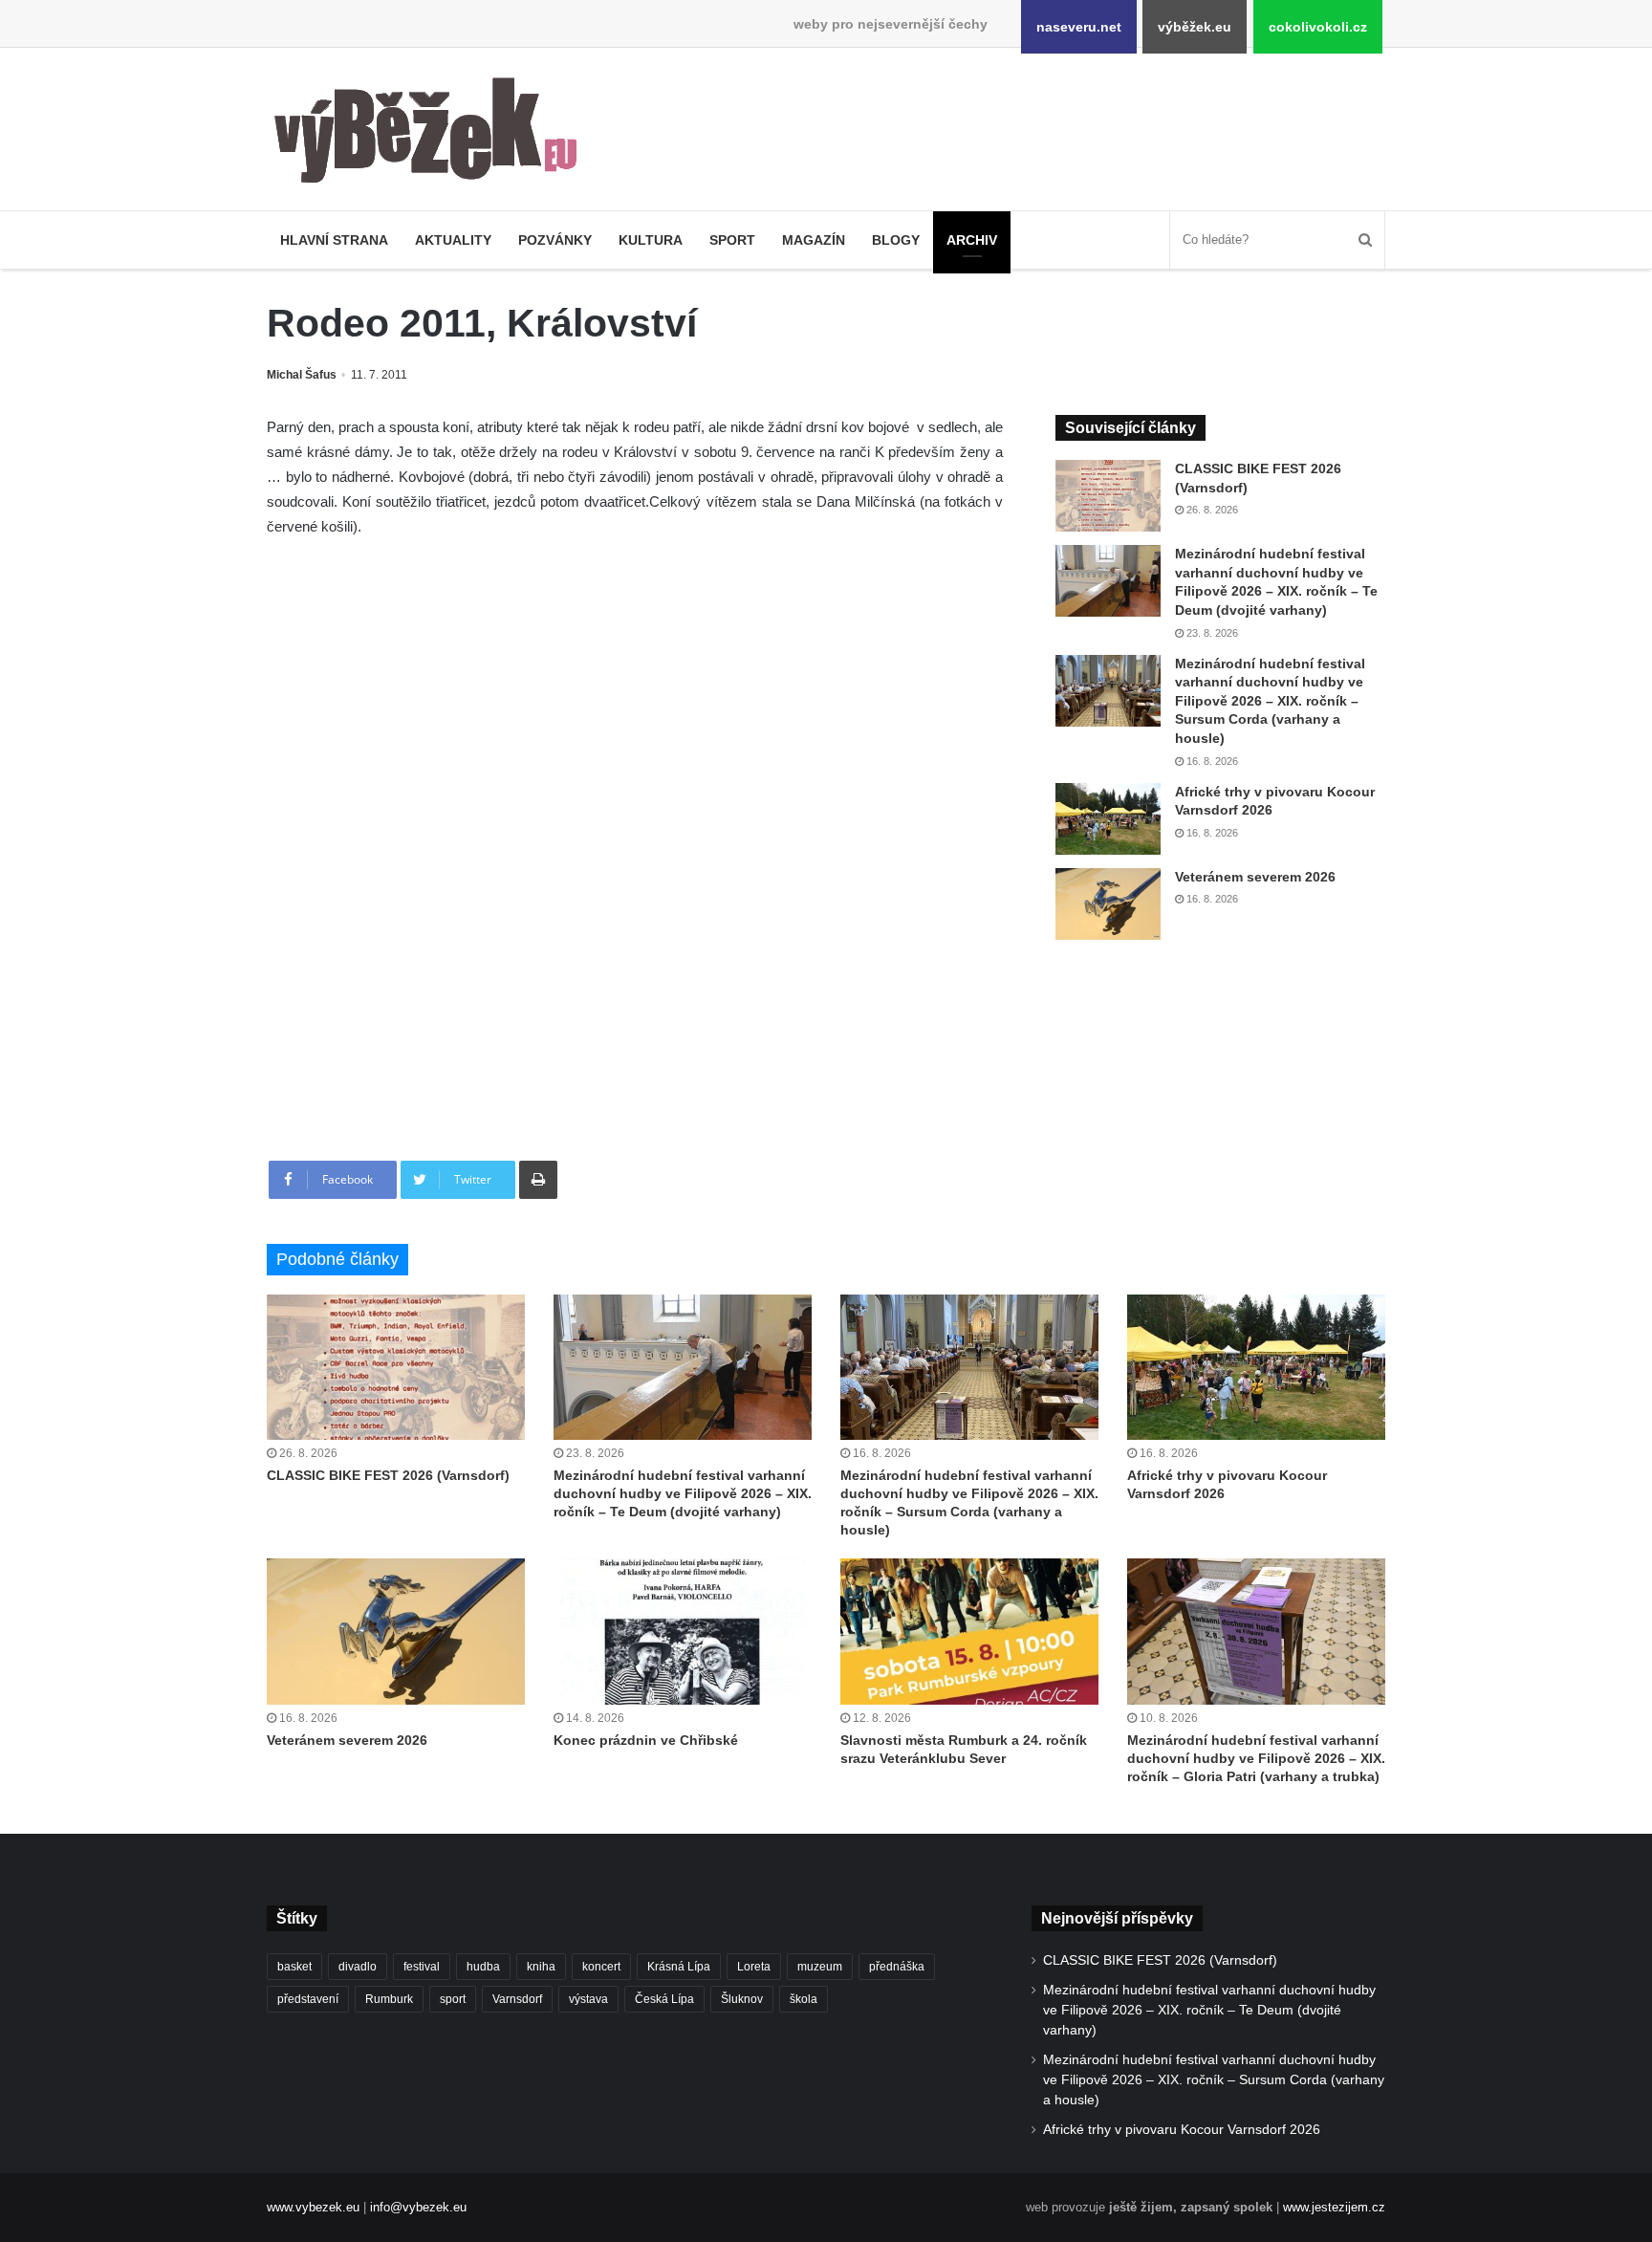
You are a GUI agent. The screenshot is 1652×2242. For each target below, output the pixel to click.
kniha (541, 1967)
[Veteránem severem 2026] (1108, 904)
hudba (483, 1967)
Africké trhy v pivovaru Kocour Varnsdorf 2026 (1182, 2130)
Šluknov (742, 1999)
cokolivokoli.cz (1318, 27)
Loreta (754, 1967)
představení (308, 1999)
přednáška (897, 1967)
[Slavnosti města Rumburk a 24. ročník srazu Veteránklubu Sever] (969, 1631)
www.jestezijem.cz (1334, 2207)
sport (453, 1999)
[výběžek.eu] (434, 134)
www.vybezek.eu (313, 2207)
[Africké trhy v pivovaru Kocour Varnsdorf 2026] (1108, 819)
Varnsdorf (517, 1999)
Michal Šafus (302, 375)
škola (804, 1999)
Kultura (651, 240)
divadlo (358, 1967)
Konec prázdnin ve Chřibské (646, 1740)
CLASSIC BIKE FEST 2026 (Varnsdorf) (388, 1475)
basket (294, 1967)
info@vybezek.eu (418, 2207)
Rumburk (389, 1999)
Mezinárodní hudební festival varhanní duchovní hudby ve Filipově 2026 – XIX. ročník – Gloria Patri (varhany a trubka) (1256, 1758)
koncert (601, 1967)
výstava (588, 1999)
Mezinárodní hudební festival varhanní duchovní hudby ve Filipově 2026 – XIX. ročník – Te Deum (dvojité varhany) (683, 1493)
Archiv (972, 240)
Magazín (814, 240)
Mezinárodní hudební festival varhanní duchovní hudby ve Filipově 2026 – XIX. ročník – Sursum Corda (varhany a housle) (1270, 701)
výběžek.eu (1195, 27)
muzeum (820, 1967)
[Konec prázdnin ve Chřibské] (683, 1631)
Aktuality (453, 240)
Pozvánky (555, 240)
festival (422, 1967)
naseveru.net (1079, 27)
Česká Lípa (664, 1999)
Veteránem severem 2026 (1255, 877)
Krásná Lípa (679, 1967)
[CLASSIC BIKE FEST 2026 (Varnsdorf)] (1108, 496)
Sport (732, 240)
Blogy (896, 240)
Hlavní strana (334, 240)
